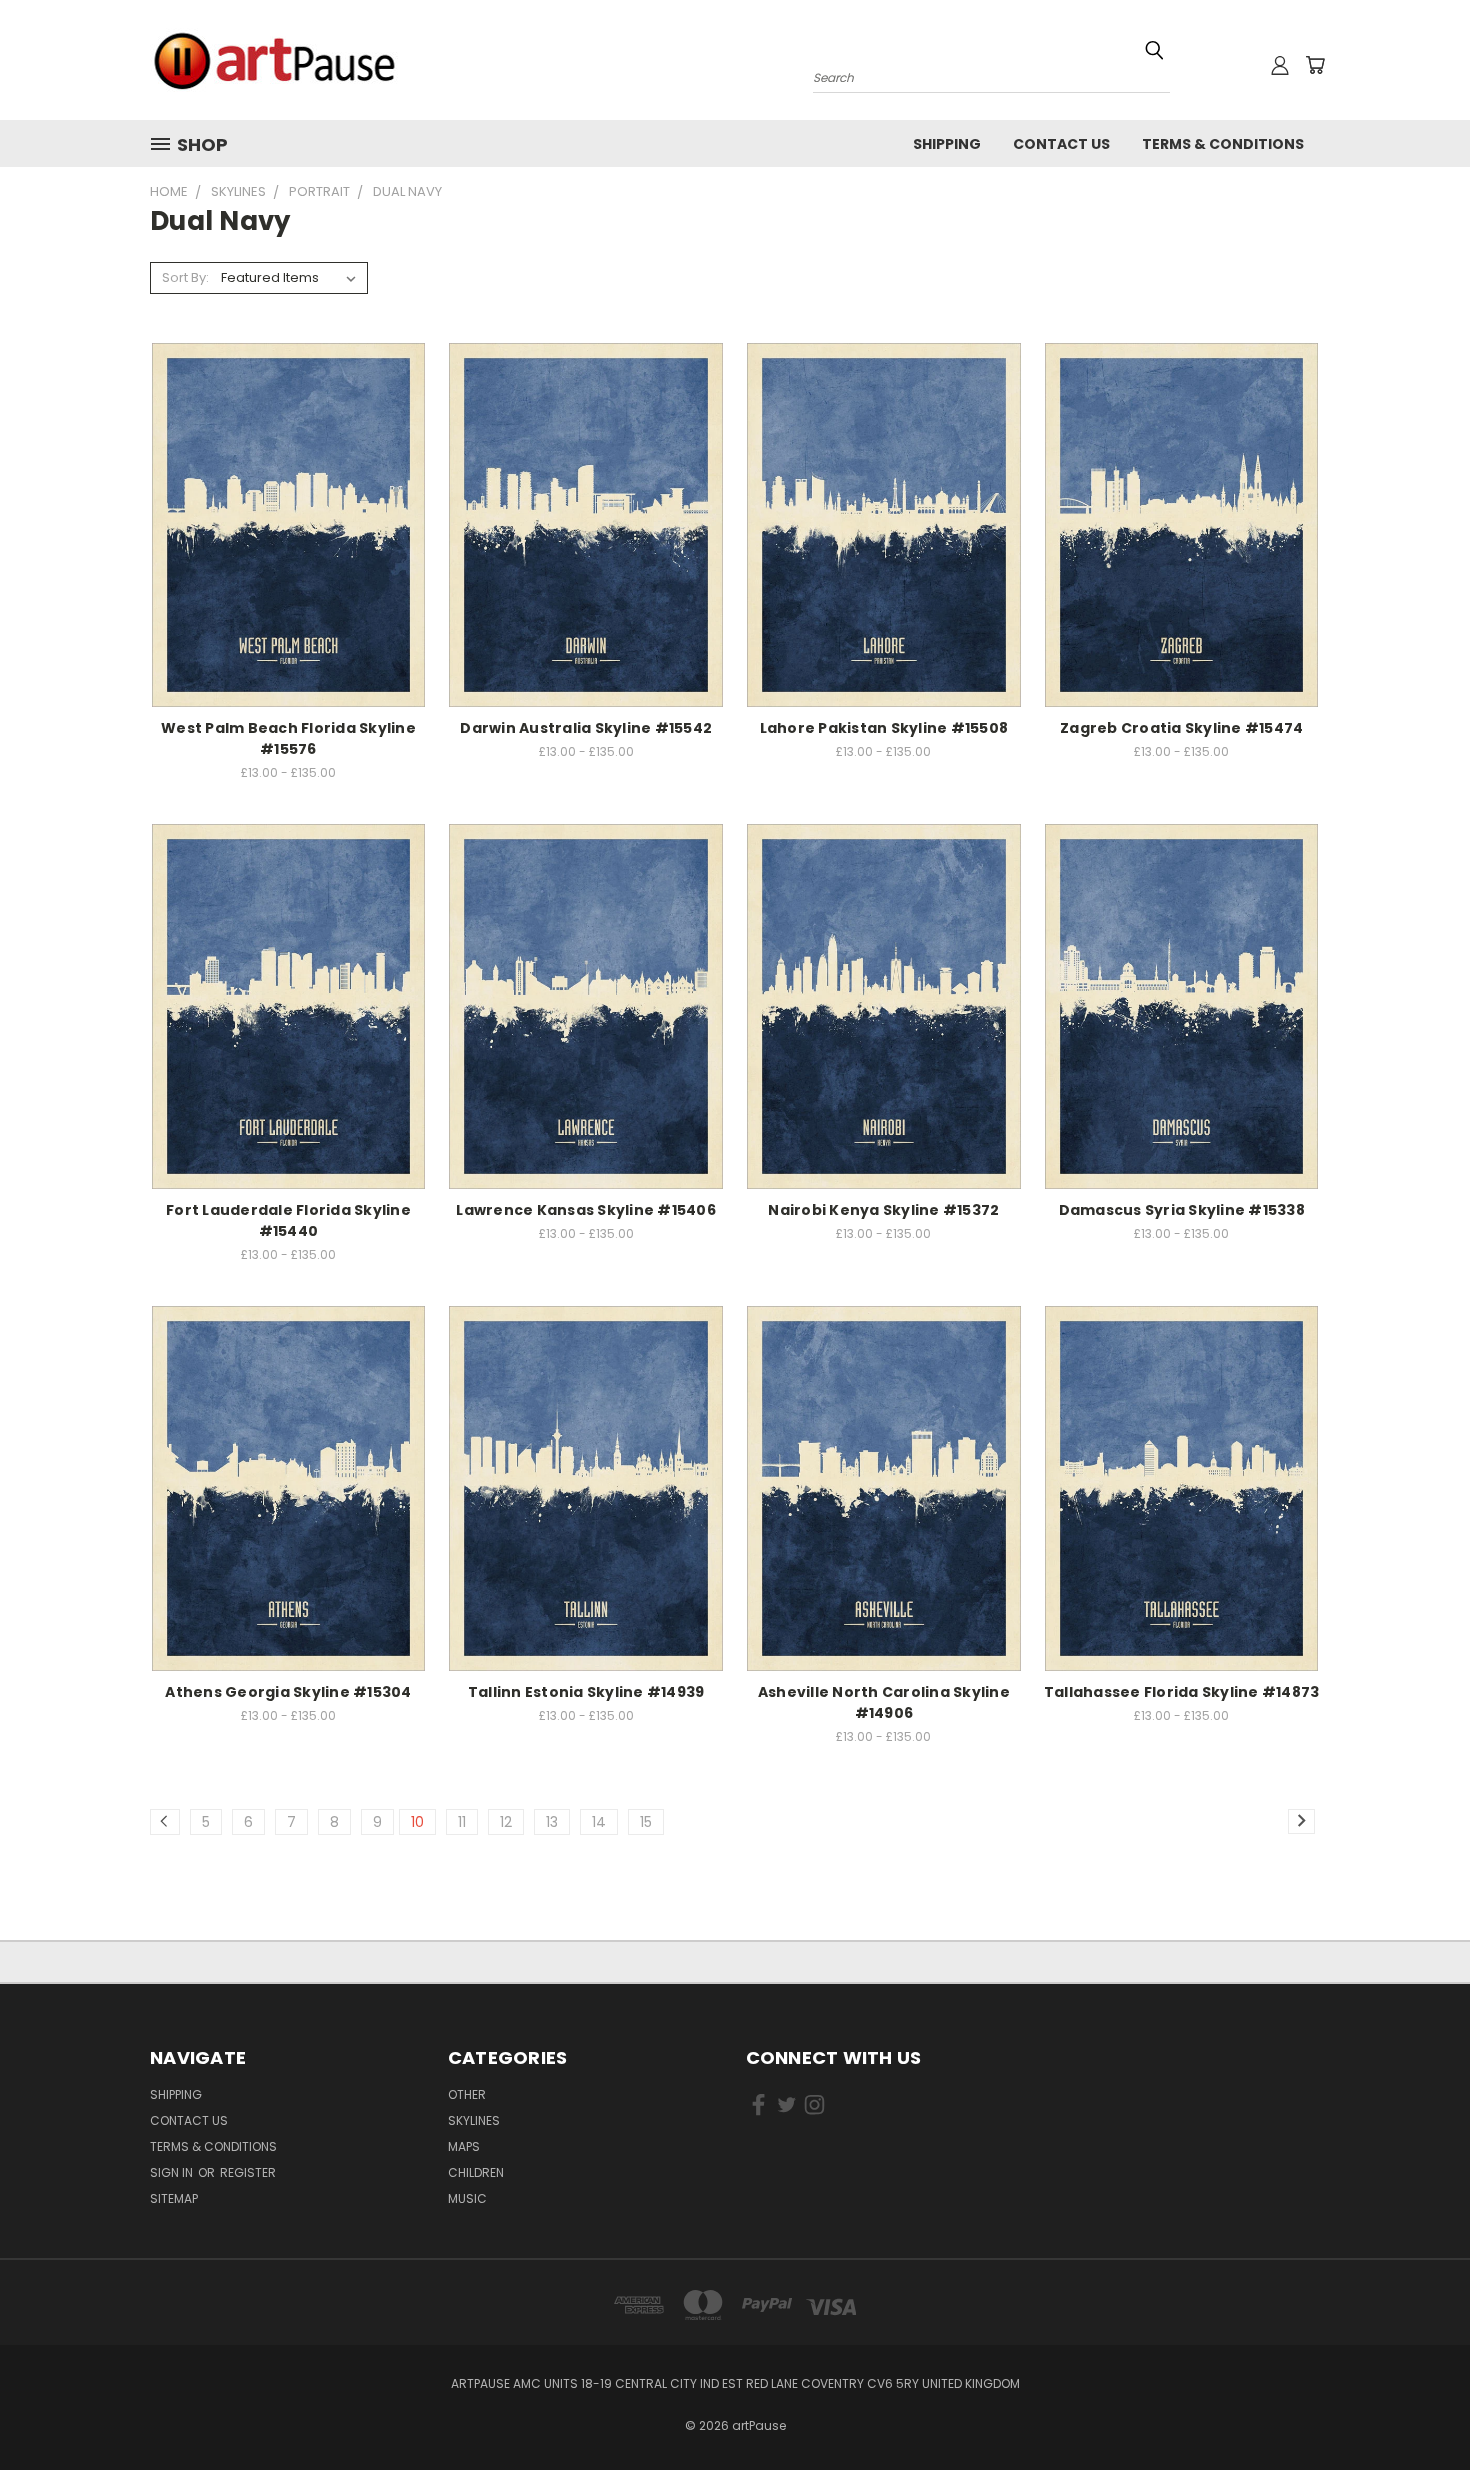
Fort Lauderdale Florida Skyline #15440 (288, 1220)
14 (599, 1822)
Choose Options (288, 521)
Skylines (474, 2120)
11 (462, 1822)
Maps (464, 2146)
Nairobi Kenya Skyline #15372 (883, 1210)
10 (417, 1822)
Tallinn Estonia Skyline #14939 (586, 1692)
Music (467, 2198)
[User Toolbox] (1280, 65)
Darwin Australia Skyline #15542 (586, 728)
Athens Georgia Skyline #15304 (288, 1692)
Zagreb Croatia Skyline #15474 (1181, 728)
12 (506, 1822)
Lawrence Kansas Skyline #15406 (586, 1210)
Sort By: (185, 277)
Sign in (173, 2172)
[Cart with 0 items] (1315, 65)
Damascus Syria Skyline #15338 (1182, 1210)
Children (476, 2172)
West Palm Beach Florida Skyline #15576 (288, 738)
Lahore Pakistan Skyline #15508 (884, 728)
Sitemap (174, 2198)
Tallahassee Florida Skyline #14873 (1182, 1692)
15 (646, 1822)
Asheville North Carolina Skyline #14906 (884, 1702)
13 (552, 1822)
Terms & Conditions (1223, 144)
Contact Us (1061, 144)
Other (467, 2094)
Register (248, 2172)
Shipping (947, 144)
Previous (1417, 2407)
